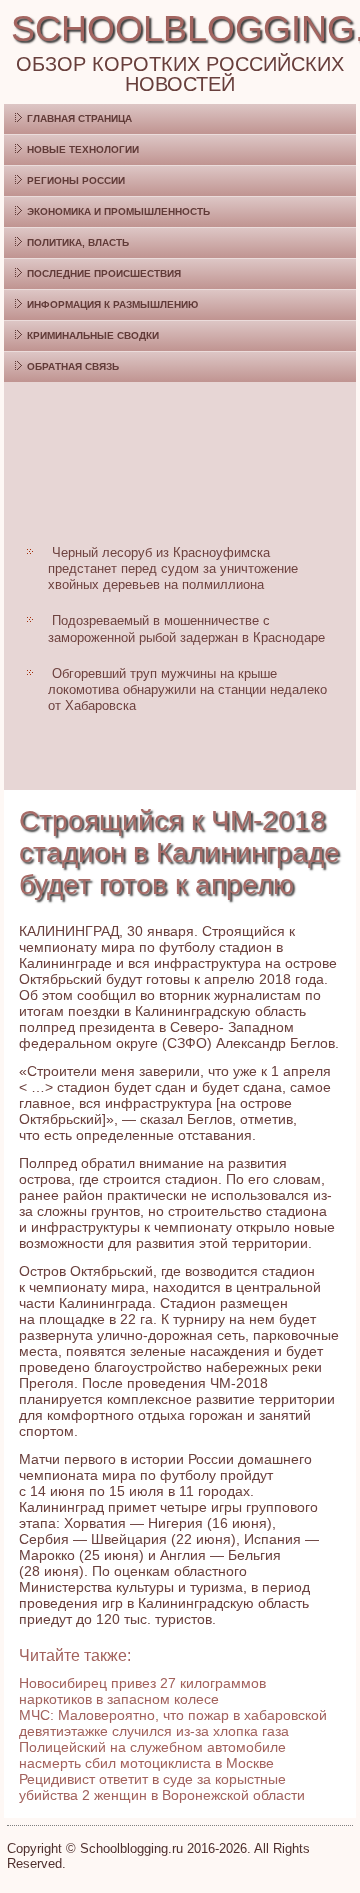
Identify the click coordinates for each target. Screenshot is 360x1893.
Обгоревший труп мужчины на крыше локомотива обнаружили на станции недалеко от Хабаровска (187, 690)
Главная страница (79, 118)
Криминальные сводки (93, 335)
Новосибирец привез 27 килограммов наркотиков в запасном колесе (142, 1691)
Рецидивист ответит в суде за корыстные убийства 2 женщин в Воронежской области (162, 1787)
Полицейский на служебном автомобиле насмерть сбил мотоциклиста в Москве (152, 1755)
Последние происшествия (104, 273)
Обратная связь (73, 366)
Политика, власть (78, 242)
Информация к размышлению (112, 304)
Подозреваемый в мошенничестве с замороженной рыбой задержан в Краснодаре (186, 628)
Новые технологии (83, 149)
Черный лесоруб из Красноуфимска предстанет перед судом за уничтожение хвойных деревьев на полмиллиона (173, 569)
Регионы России (76, 180)
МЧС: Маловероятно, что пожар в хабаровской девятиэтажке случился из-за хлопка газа (173, 1723)
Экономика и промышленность (118, 211)
